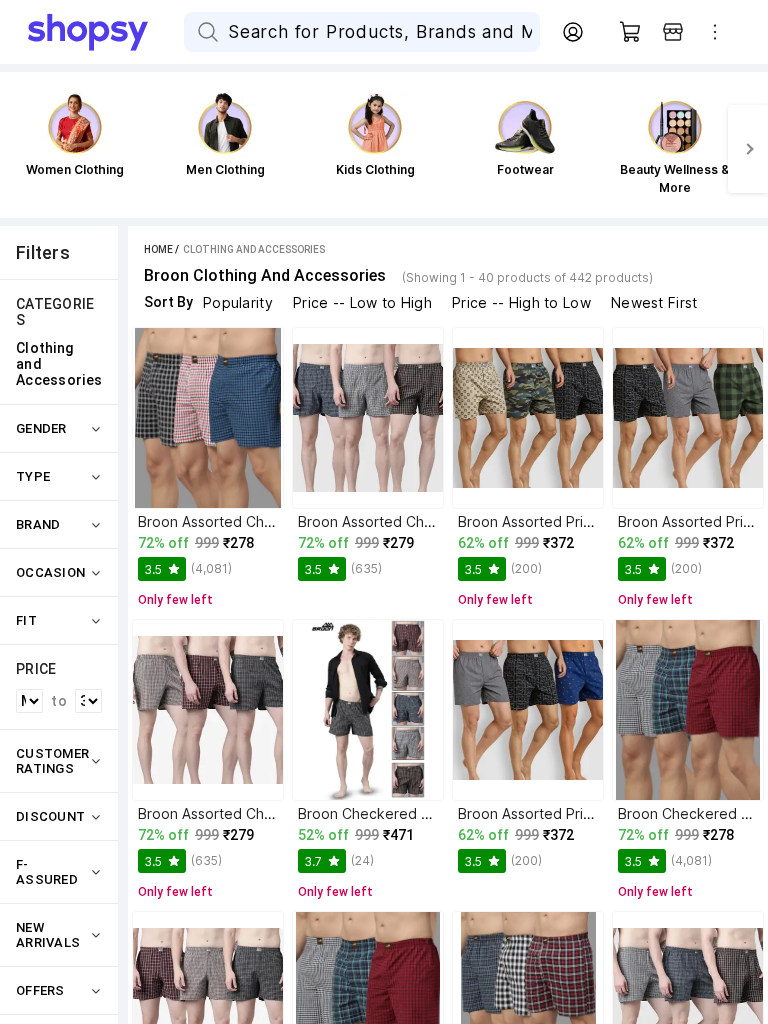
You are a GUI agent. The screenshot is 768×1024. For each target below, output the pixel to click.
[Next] (748, 149)
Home (158, 249)
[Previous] (20, 149)
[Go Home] (106, 32)
